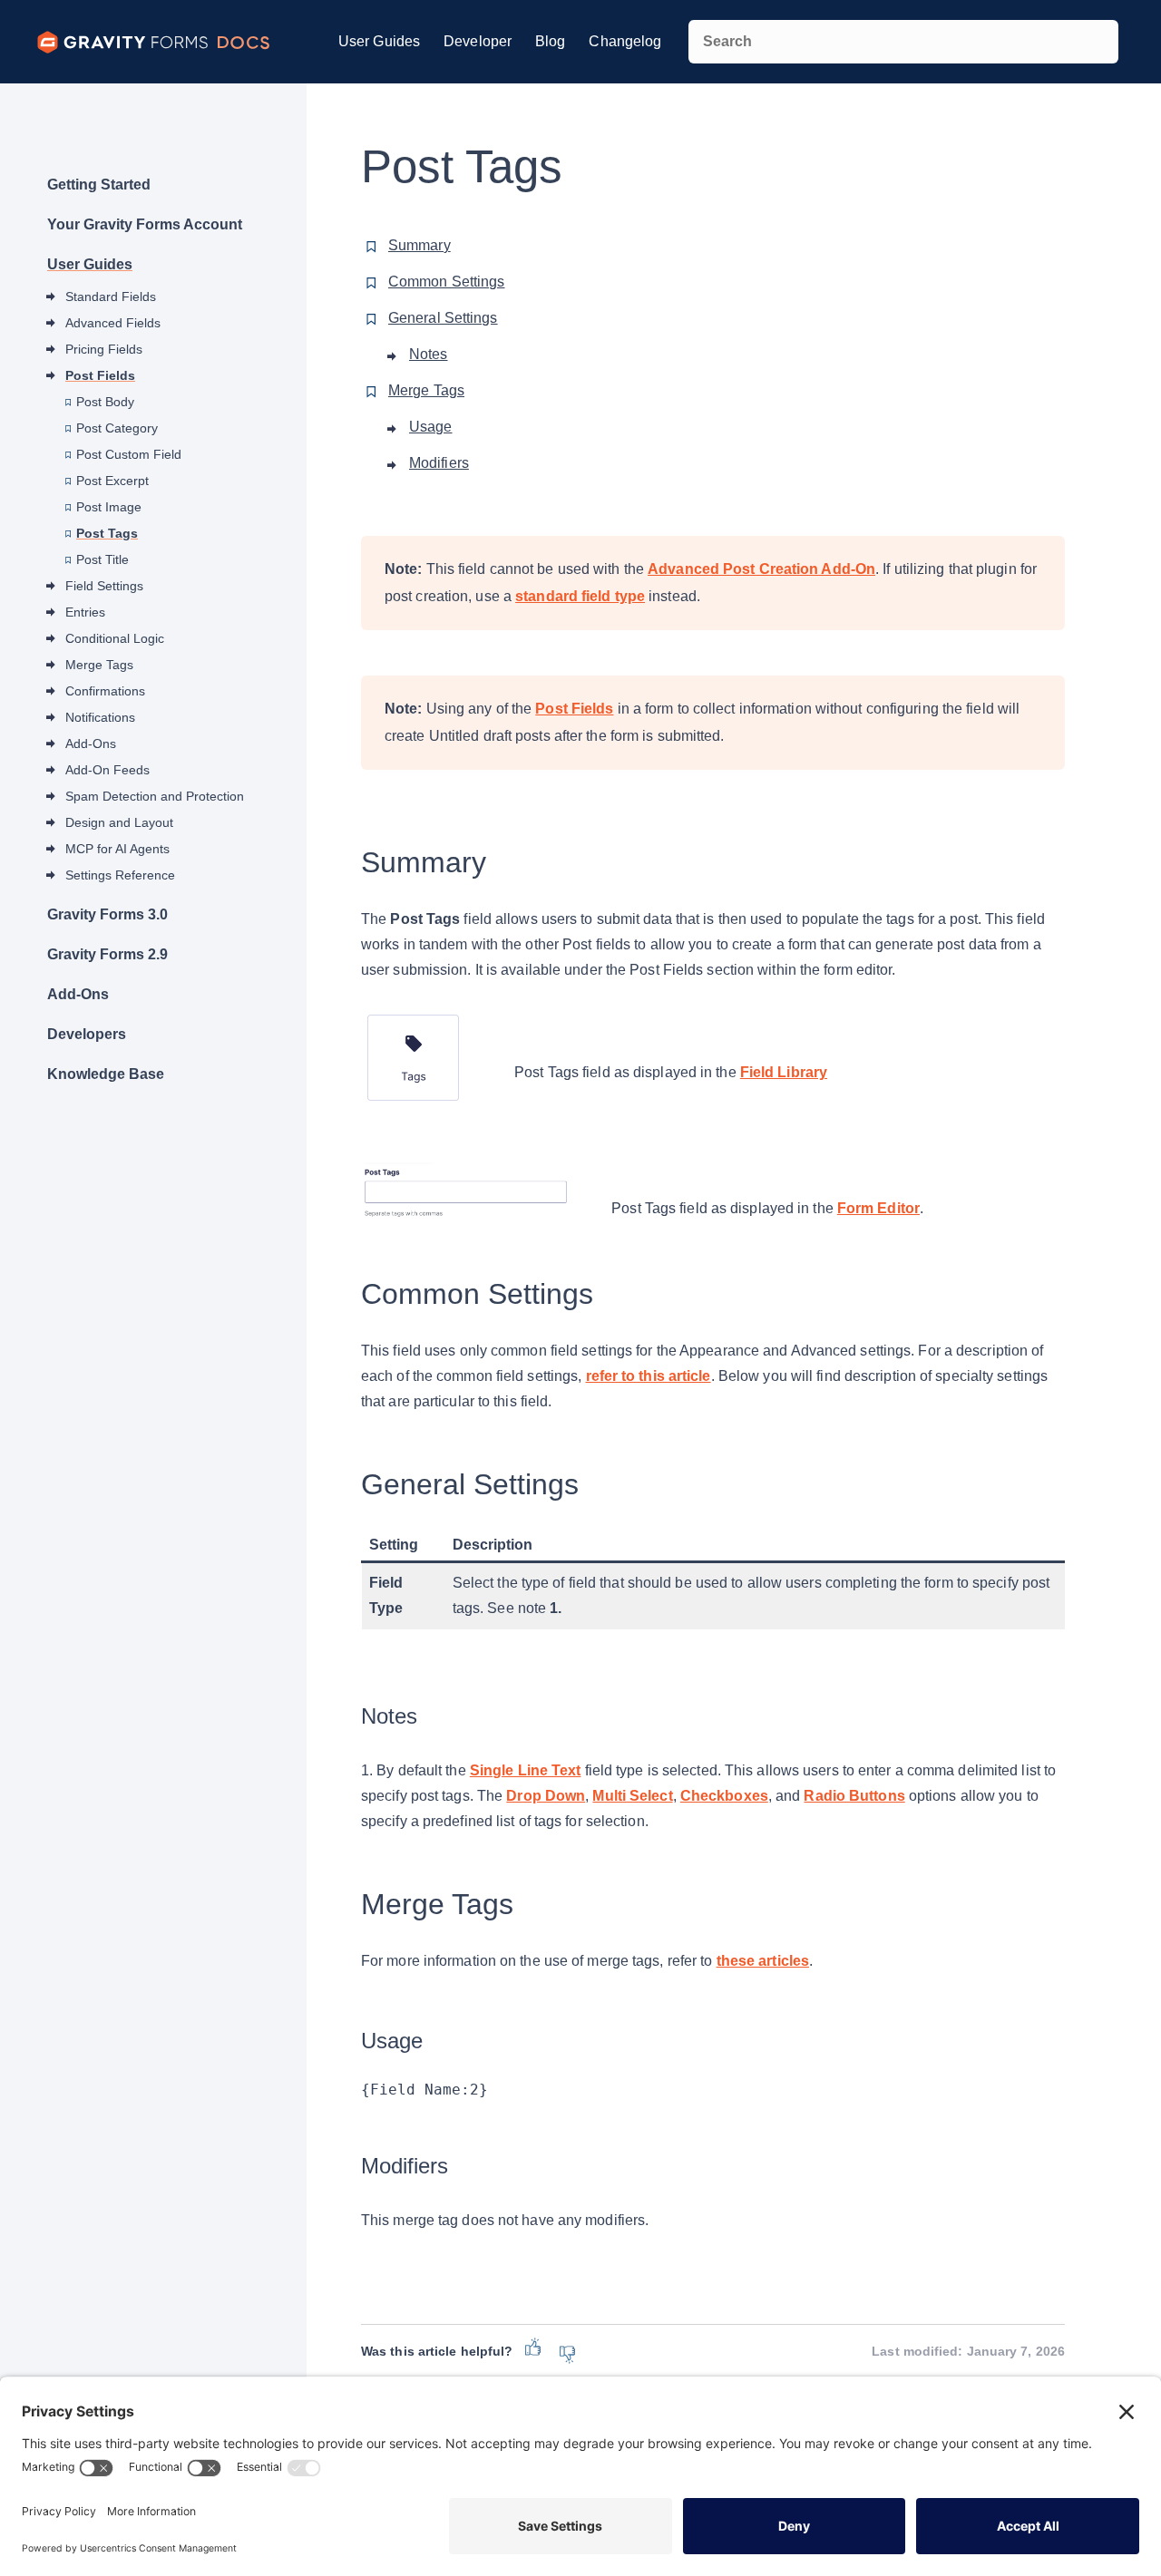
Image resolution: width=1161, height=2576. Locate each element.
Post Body (105, 402)
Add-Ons (91, 744)
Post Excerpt (112, 481)
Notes (429, 354)
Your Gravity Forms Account (145, 224)
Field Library (784, 1072)
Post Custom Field (129, 454)
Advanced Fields (113, 323)
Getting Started (99, 185)
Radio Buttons (854, 1796)
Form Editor (878, 1208)
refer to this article (649, 1376)
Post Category (117, 428)
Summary (420, 245)
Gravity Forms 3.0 (107, 914)
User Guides (379, 41)
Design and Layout (119, 822)
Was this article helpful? (437, 2351)
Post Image (109, 507)
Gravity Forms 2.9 (107, 954)
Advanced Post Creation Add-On (761, 569)
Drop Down (546, 1796)
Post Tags (107, 533)
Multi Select (632, 1796)
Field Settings (104, 586)
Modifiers (439, 463)
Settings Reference (120, 875)
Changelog (625, 41)
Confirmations (105, 691)
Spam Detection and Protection (155, 796)
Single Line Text (526, 1770)
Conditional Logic (115, 638)
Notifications (100, 717)
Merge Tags (99, 665)
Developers (87, 1034)
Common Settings (447, 282)
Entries (85, 612)
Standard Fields (111, 296)
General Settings (443, 318)
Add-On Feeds (107, 770)
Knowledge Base (106, 1074)
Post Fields (100, 375)
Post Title (102, 559)
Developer (478, 41)
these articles (763, 1961)
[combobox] (903, 42)
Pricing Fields (104, 349)
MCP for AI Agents (117, 849)
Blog (550, 41)
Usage (431, 427)
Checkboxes (724, 1796)
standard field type (580, 596)
